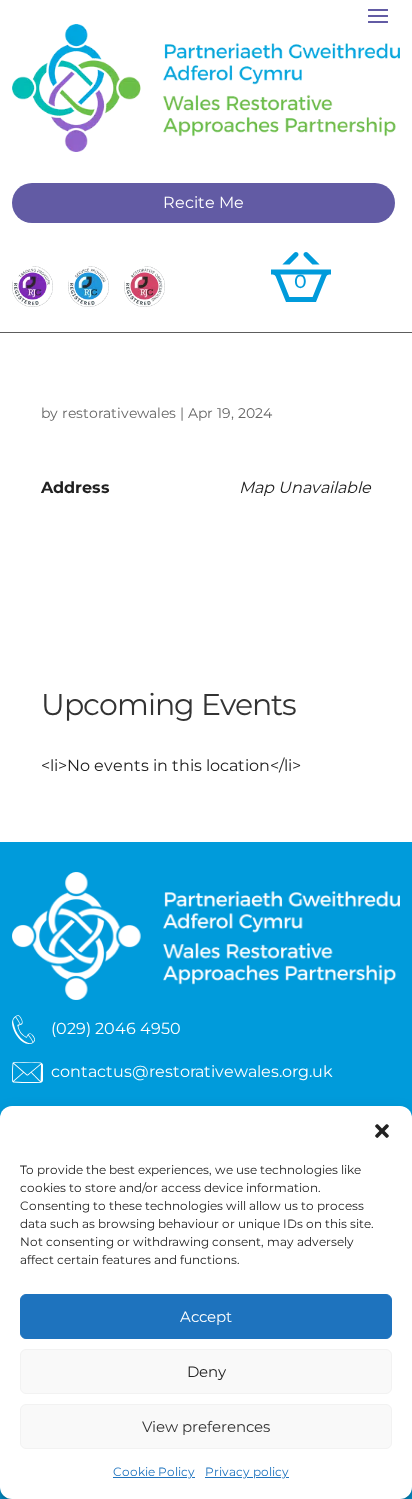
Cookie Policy (154, 1471)
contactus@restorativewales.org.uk (192, 1071)
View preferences (206, 1426)
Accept (206, 1316)
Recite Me (203, 202)
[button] (382, 1131)
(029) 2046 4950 (116, 1028)
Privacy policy (247, 1471)
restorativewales (119, 413)
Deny (206, 1371)
